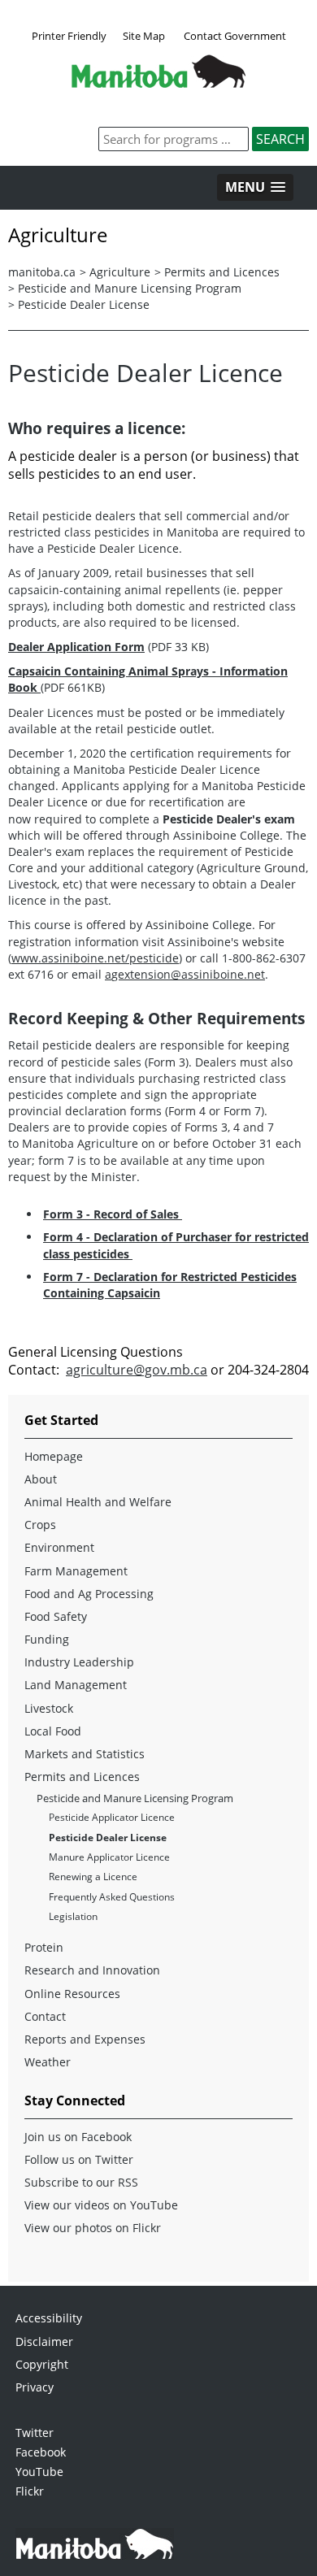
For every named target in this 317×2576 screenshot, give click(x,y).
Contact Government (235, 36)
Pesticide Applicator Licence (112, 1817)
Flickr (30, 2491)
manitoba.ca (42, 272)
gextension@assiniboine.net (185, 974)
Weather (48, 2062)
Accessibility (49, 2318)
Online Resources (72, 1994)
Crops (40, 1525)
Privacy (35, 2387)
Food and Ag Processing (89, 1594)
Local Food (53, 1731)
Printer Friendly (69, 36)
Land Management (76, 1685)
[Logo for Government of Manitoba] (158, 83)
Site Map (144, 36)
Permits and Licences (222, 272)
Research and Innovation (92, 1970)
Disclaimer (44, 2341)
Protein (44, 1947)
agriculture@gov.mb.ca (137, 1370)
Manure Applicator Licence (109, 1857)
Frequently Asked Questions (112, 1897)
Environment (59, 1547)
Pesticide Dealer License (84, 304)
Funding (47, 1639)
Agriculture (120, 272)
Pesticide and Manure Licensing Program (130, 288)
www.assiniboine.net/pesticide (95, 958)
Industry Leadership (79, 1662)
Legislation (73, 1916)
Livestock (49, 1708)
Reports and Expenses (85, 2039)
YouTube (39, 2472)
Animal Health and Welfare (98, 1502)
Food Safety (56, 1616)
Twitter (35, 2433)
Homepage (54, 1456)
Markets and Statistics (85, 1754)
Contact (45, 2016)
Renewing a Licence (93, 1877)
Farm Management (76, 1571)
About (41, 1479)
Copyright (42, 2364)
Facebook (41, 2452)
